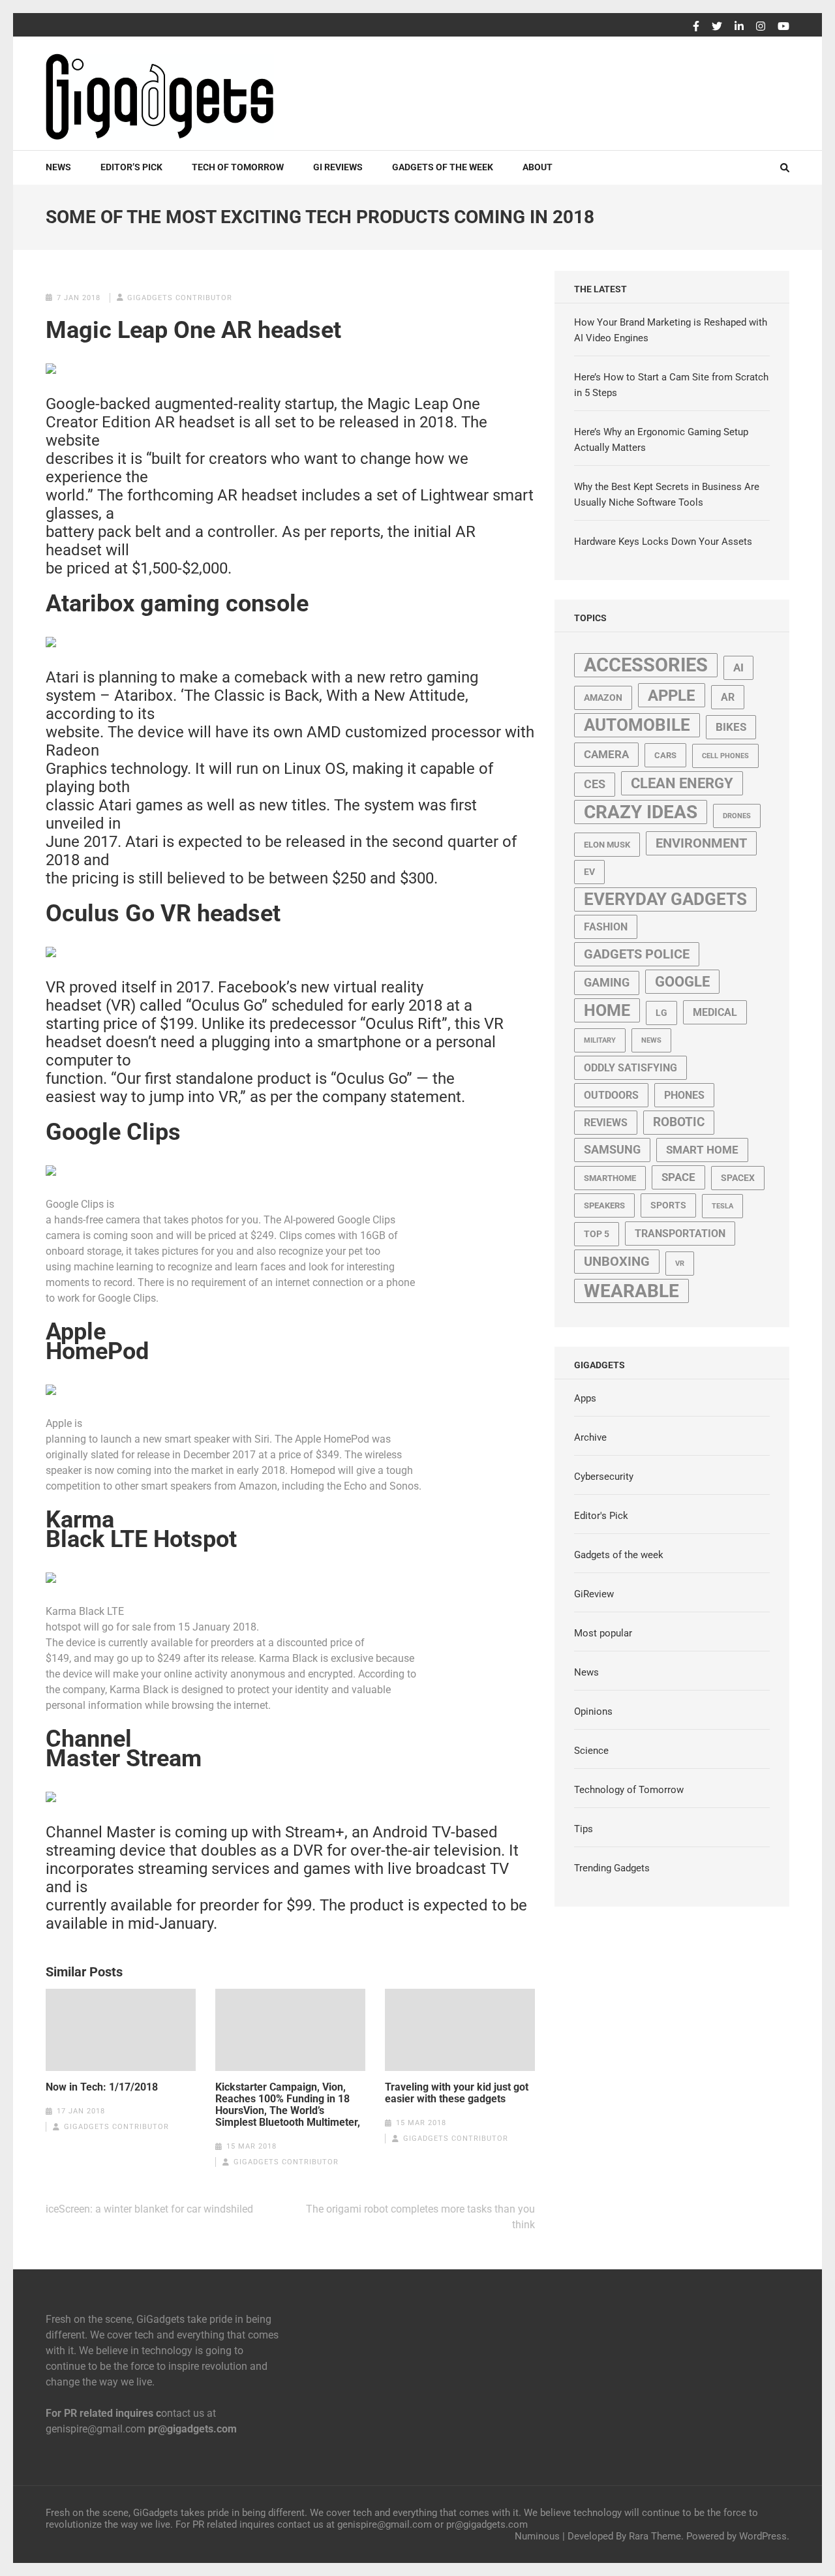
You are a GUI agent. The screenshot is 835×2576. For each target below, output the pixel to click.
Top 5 (597, 1234)
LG (661, 1013)
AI (738, 667)
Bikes (731, 727)
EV (589, 872)
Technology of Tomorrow (629, 1790)
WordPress (763, 2536)
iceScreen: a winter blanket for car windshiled (149, 2209)
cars (665, 755)
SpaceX (738, 1178)
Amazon (603, 698)
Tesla (722, 1206)
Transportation (680, 1234)
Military (600, 1040)
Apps (585, 1398)
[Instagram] (761, 27)
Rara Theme (655, 2536)
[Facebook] (696, 27)
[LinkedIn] (739, 27)
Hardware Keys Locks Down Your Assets (663, 542)
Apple (672, 695)
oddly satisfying (630, 1068)
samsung (612, 1150)
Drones (737, 816)
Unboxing (617, 1262)
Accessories (646, 665)
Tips (584, 1829)
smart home (702, 1150)
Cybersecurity (604, 1477)
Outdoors (611, 1095)
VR (680, 1264)
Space (678, 1177)
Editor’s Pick (131, 167)
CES (595, 784)
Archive (590, 1437)
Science (591, 1751)
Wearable (631, 1291)
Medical (715, 1012)
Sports (668, 1205)
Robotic (679, 1122)
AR (728, 697)
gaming (607, 983)
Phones (684, 1095)
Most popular (603, 1633)
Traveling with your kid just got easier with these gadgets (457, 2093)
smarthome (610, 1178)
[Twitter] (717, 27)
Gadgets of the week (443, 167)
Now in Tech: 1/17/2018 (102, 2087)
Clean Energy (682, 783)
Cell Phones (725, 756)
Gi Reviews (338, 167)
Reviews (606, 1123)
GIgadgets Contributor (180, 298)
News (58, 167)
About (538, 167)
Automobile (637, 725)
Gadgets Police (637, 954)
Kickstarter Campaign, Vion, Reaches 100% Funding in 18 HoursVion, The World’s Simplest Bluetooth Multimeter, (288, 2105)
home (607, 1010)
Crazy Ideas (641, 812)
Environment (701, 843)
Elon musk (607, 845)
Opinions (593, 1711)
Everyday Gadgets (665, 899)
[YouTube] (783, 27)
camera (606, 754)
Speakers (604, 1205)
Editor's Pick (601, 1516)
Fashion (606, 927)
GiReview (594, 1594)
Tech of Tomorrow (238, 167)
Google (682, 982)
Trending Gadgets (612, 1868)
